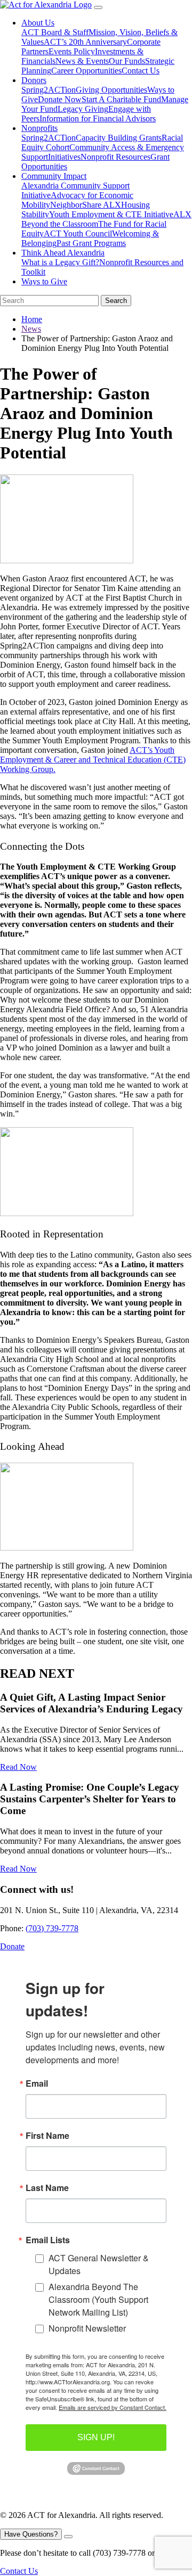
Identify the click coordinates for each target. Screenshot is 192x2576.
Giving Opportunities (111, 90)
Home (32, 319)
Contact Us (141, 71)
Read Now (18, 1767)
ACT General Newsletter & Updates (99, 2264)
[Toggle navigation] (98, 7)
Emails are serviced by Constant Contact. (113, 2407)
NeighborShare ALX (86, 205)
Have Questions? (31, 2534)
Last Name (47, 2188)
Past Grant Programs (91, 243)
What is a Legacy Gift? (60, 262)
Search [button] (116, 301)
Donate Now (60, 99)
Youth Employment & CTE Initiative (111, 214)
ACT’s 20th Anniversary (85, 42)
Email (37, 2083)
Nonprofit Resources (115, 157)
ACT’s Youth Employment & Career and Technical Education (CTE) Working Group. (93, 760)
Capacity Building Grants (119, 138)
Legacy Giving (83, 109)
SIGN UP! (96, 2437)
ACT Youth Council (78, 233)
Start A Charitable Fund (121, 99)
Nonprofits (39, 128)
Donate (12, 1946)
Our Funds (127, 61)
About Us (38, 23)
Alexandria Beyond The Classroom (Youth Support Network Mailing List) (98, 2299)
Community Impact (54, 176)
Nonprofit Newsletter (87, 2328)
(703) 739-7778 (52, 1928)
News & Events (82, 61)
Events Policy (72, 51)
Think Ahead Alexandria (63, 253)
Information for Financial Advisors (98, 118)
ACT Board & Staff (55, 32)
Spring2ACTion (49, 90)
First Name (47, 2136)
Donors (34, 80)
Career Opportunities (86, 71)
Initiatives (64, 157)
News (31, 329)
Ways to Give (44, 281)
